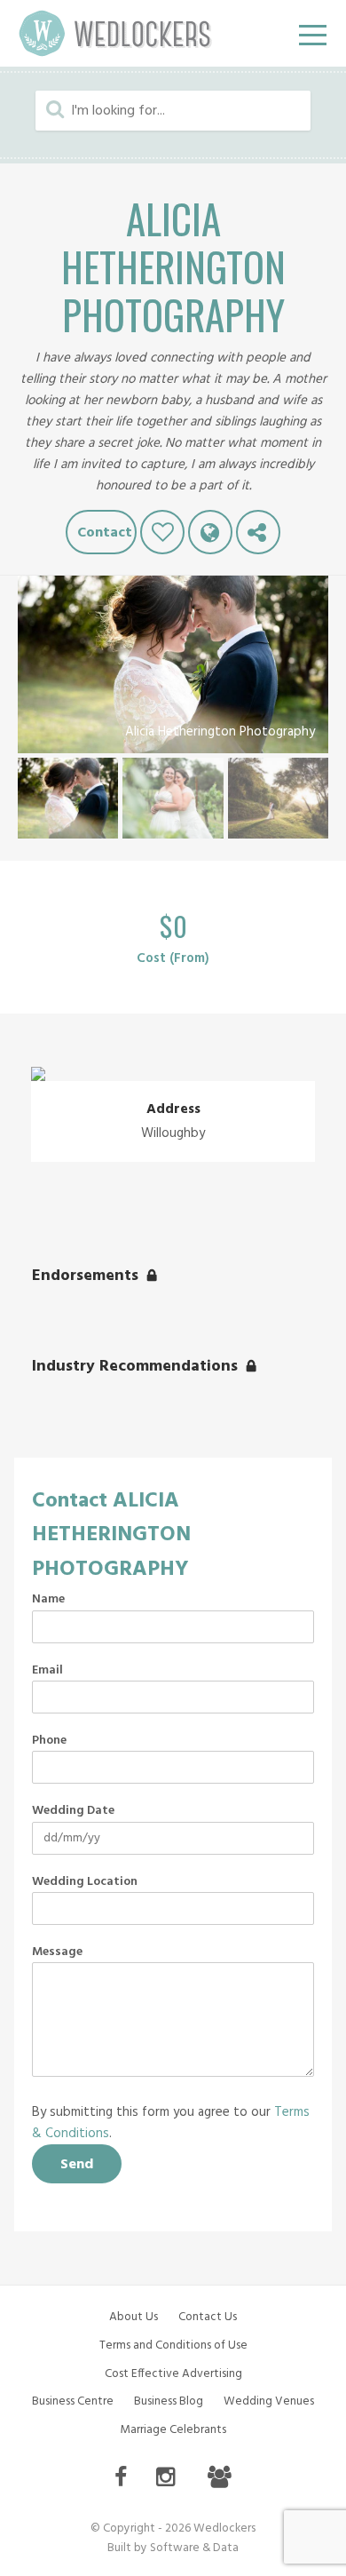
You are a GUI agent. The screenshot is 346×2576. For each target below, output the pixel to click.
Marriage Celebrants (173, 2430)
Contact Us (208, 2317)
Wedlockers (115, 33)
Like (162, 532)
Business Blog (169, 2401)
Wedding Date (73, 1811)
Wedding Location (85, 1882)
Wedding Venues (269, 2401)
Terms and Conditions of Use (173, 2345)
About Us (134, 2317)
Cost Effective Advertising (173, 2374)
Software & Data (194, 2548)
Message (57, 1952)
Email (47, 1671)
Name (48, 1600)
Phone (49, 1741)
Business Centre (73, 2401)
